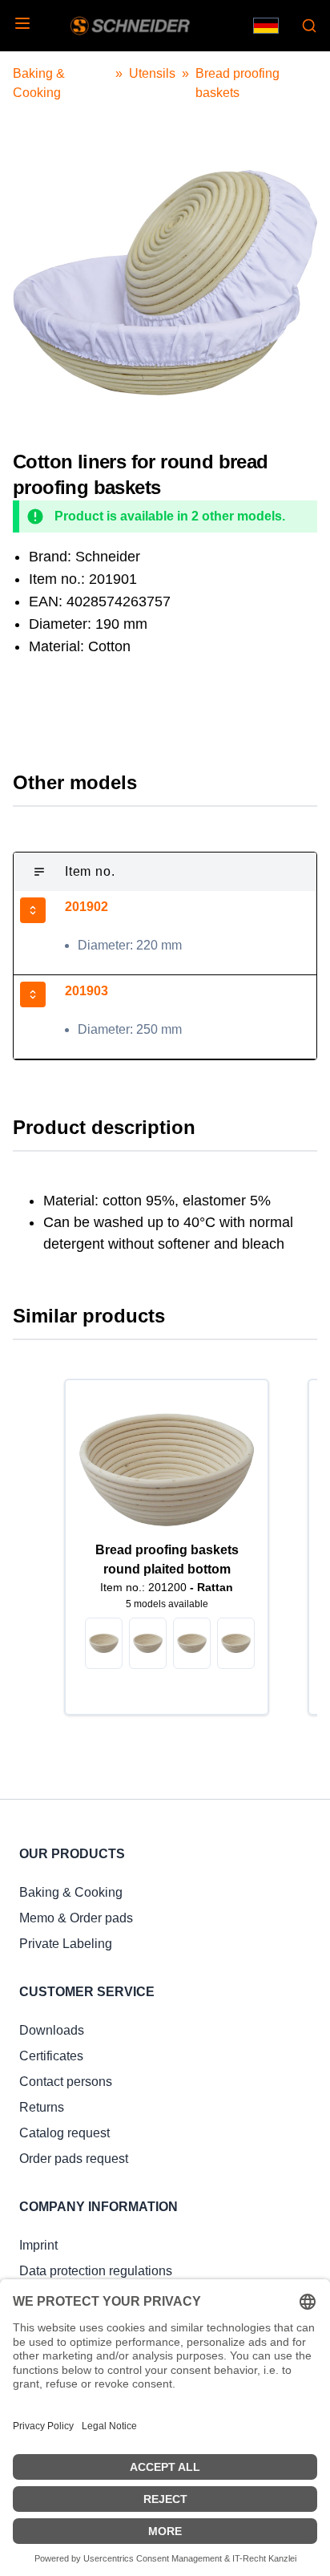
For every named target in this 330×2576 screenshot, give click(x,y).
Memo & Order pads (76, 1918)
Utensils (152, 73)
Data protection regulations (96, 2271)
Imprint (38, 2245)
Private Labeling (66, 1944)
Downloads (52, 2030)
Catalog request (64, 2133)
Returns (42, 2107)
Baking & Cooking (71, 1892)
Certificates (51, 2056)
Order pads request (74, 2159)
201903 (87, 991)
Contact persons (66, 2082)
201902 (87, 907)
